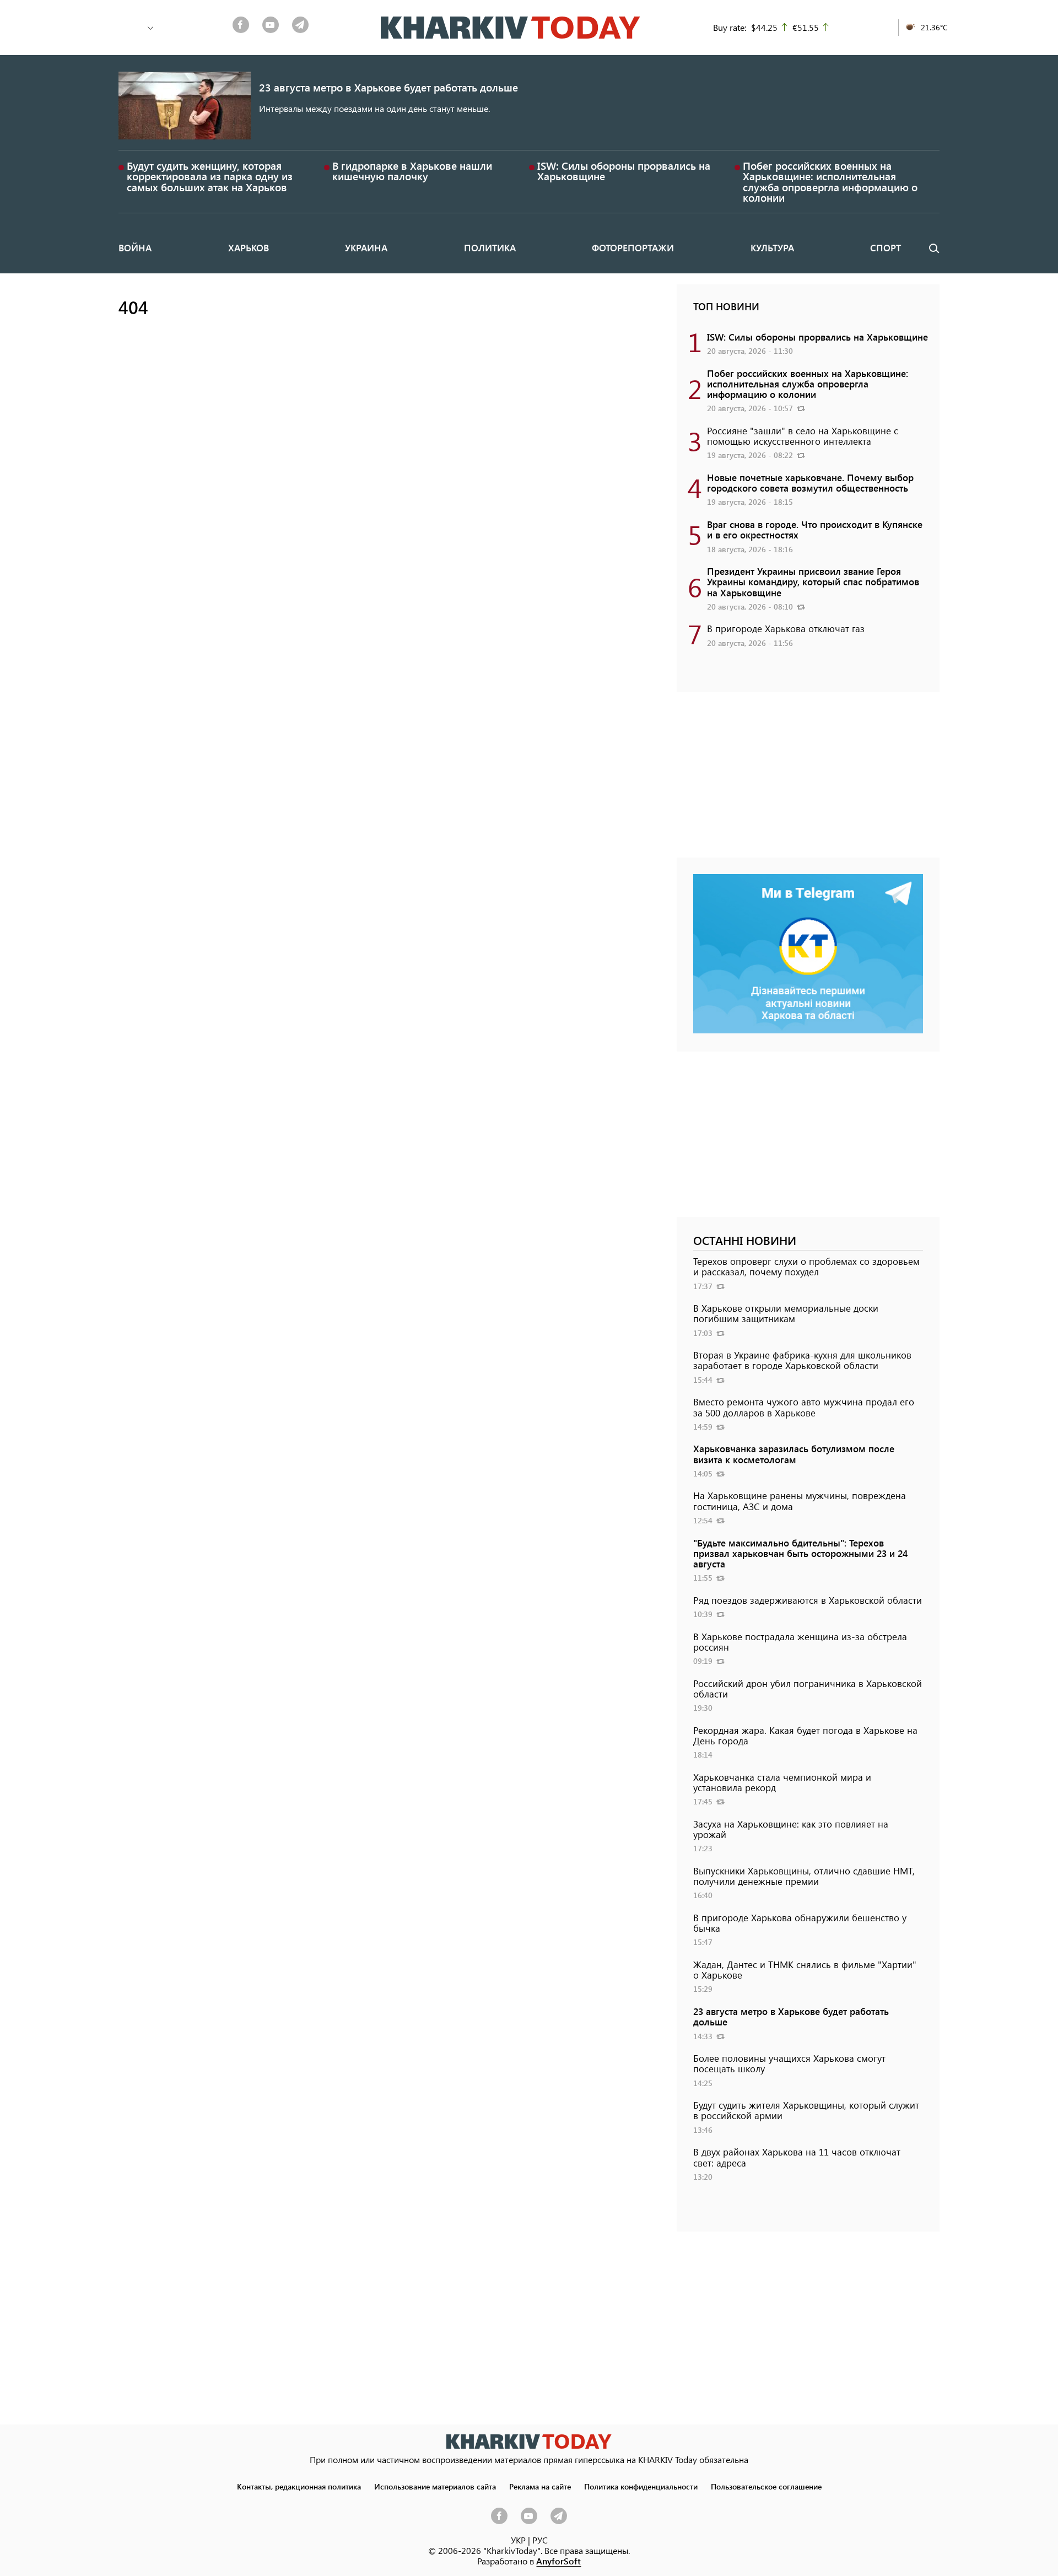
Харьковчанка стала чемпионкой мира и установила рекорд (782, 1782)
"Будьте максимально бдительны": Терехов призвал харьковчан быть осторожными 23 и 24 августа (800, 1553)
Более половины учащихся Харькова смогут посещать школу (789, 2063)
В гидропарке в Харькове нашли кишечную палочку (412, 171)
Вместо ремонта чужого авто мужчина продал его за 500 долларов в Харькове (804, 1407)
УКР (518, 2540)
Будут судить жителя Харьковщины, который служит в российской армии (806, 2110)
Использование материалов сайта (435, 2486)
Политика (490, 247)
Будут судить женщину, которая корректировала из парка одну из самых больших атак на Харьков (210, 176)
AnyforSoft (558, 2561)
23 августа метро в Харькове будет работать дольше (388, 87)
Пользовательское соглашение (766, 2486)
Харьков (249, 247)
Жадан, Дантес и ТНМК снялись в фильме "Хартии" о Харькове (805, 1969)
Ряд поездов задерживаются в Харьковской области (808, 1600)
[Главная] (511, 28)
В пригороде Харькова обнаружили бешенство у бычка (800, 1923)
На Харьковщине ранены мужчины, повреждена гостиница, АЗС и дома (800, 1500)
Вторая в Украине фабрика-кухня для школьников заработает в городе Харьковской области (802, 1360)
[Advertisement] (808, 780)
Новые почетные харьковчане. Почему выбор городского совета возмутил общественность (810, 483)
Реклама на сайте (540, 2486)
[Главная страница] (529, 2441)
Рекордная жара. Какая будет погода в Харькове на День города (805, 1735)
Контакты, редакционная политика (299, 2486)
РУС (540, 2540)
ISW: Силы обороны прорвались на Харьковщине (624, 171)
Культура (772, 247)
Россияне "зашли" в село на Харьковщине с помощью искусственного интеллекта (803, 436)
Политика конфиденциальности (641, 2486)
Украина (366, 247)
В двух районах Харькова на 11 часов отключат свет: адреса (797, 2157)
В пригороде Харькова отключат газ (786, 628)
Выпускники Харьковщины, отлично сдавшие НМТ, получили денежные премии (804, 1876)
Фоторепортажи (633, 247)
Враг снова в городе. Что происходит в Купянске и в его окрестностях (815, 529)
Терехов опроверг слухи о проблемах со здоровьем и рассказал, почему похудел (806, 1266)
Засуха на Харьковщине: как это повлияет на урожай (791, 1829)
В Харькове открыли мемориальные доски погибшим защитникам (786, 1313)
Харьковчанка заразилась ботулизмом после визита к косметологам (794, 1454)
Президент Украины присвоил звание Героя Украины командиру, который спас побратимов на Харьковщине (813, 581)
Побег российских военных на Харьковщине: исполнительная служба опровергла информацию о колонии (830, 182)
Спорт (886, 247)
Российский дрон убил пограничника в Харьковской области (808, 1688)
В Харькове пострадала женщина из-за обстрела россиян (800, 1642)
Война (135, 247)
